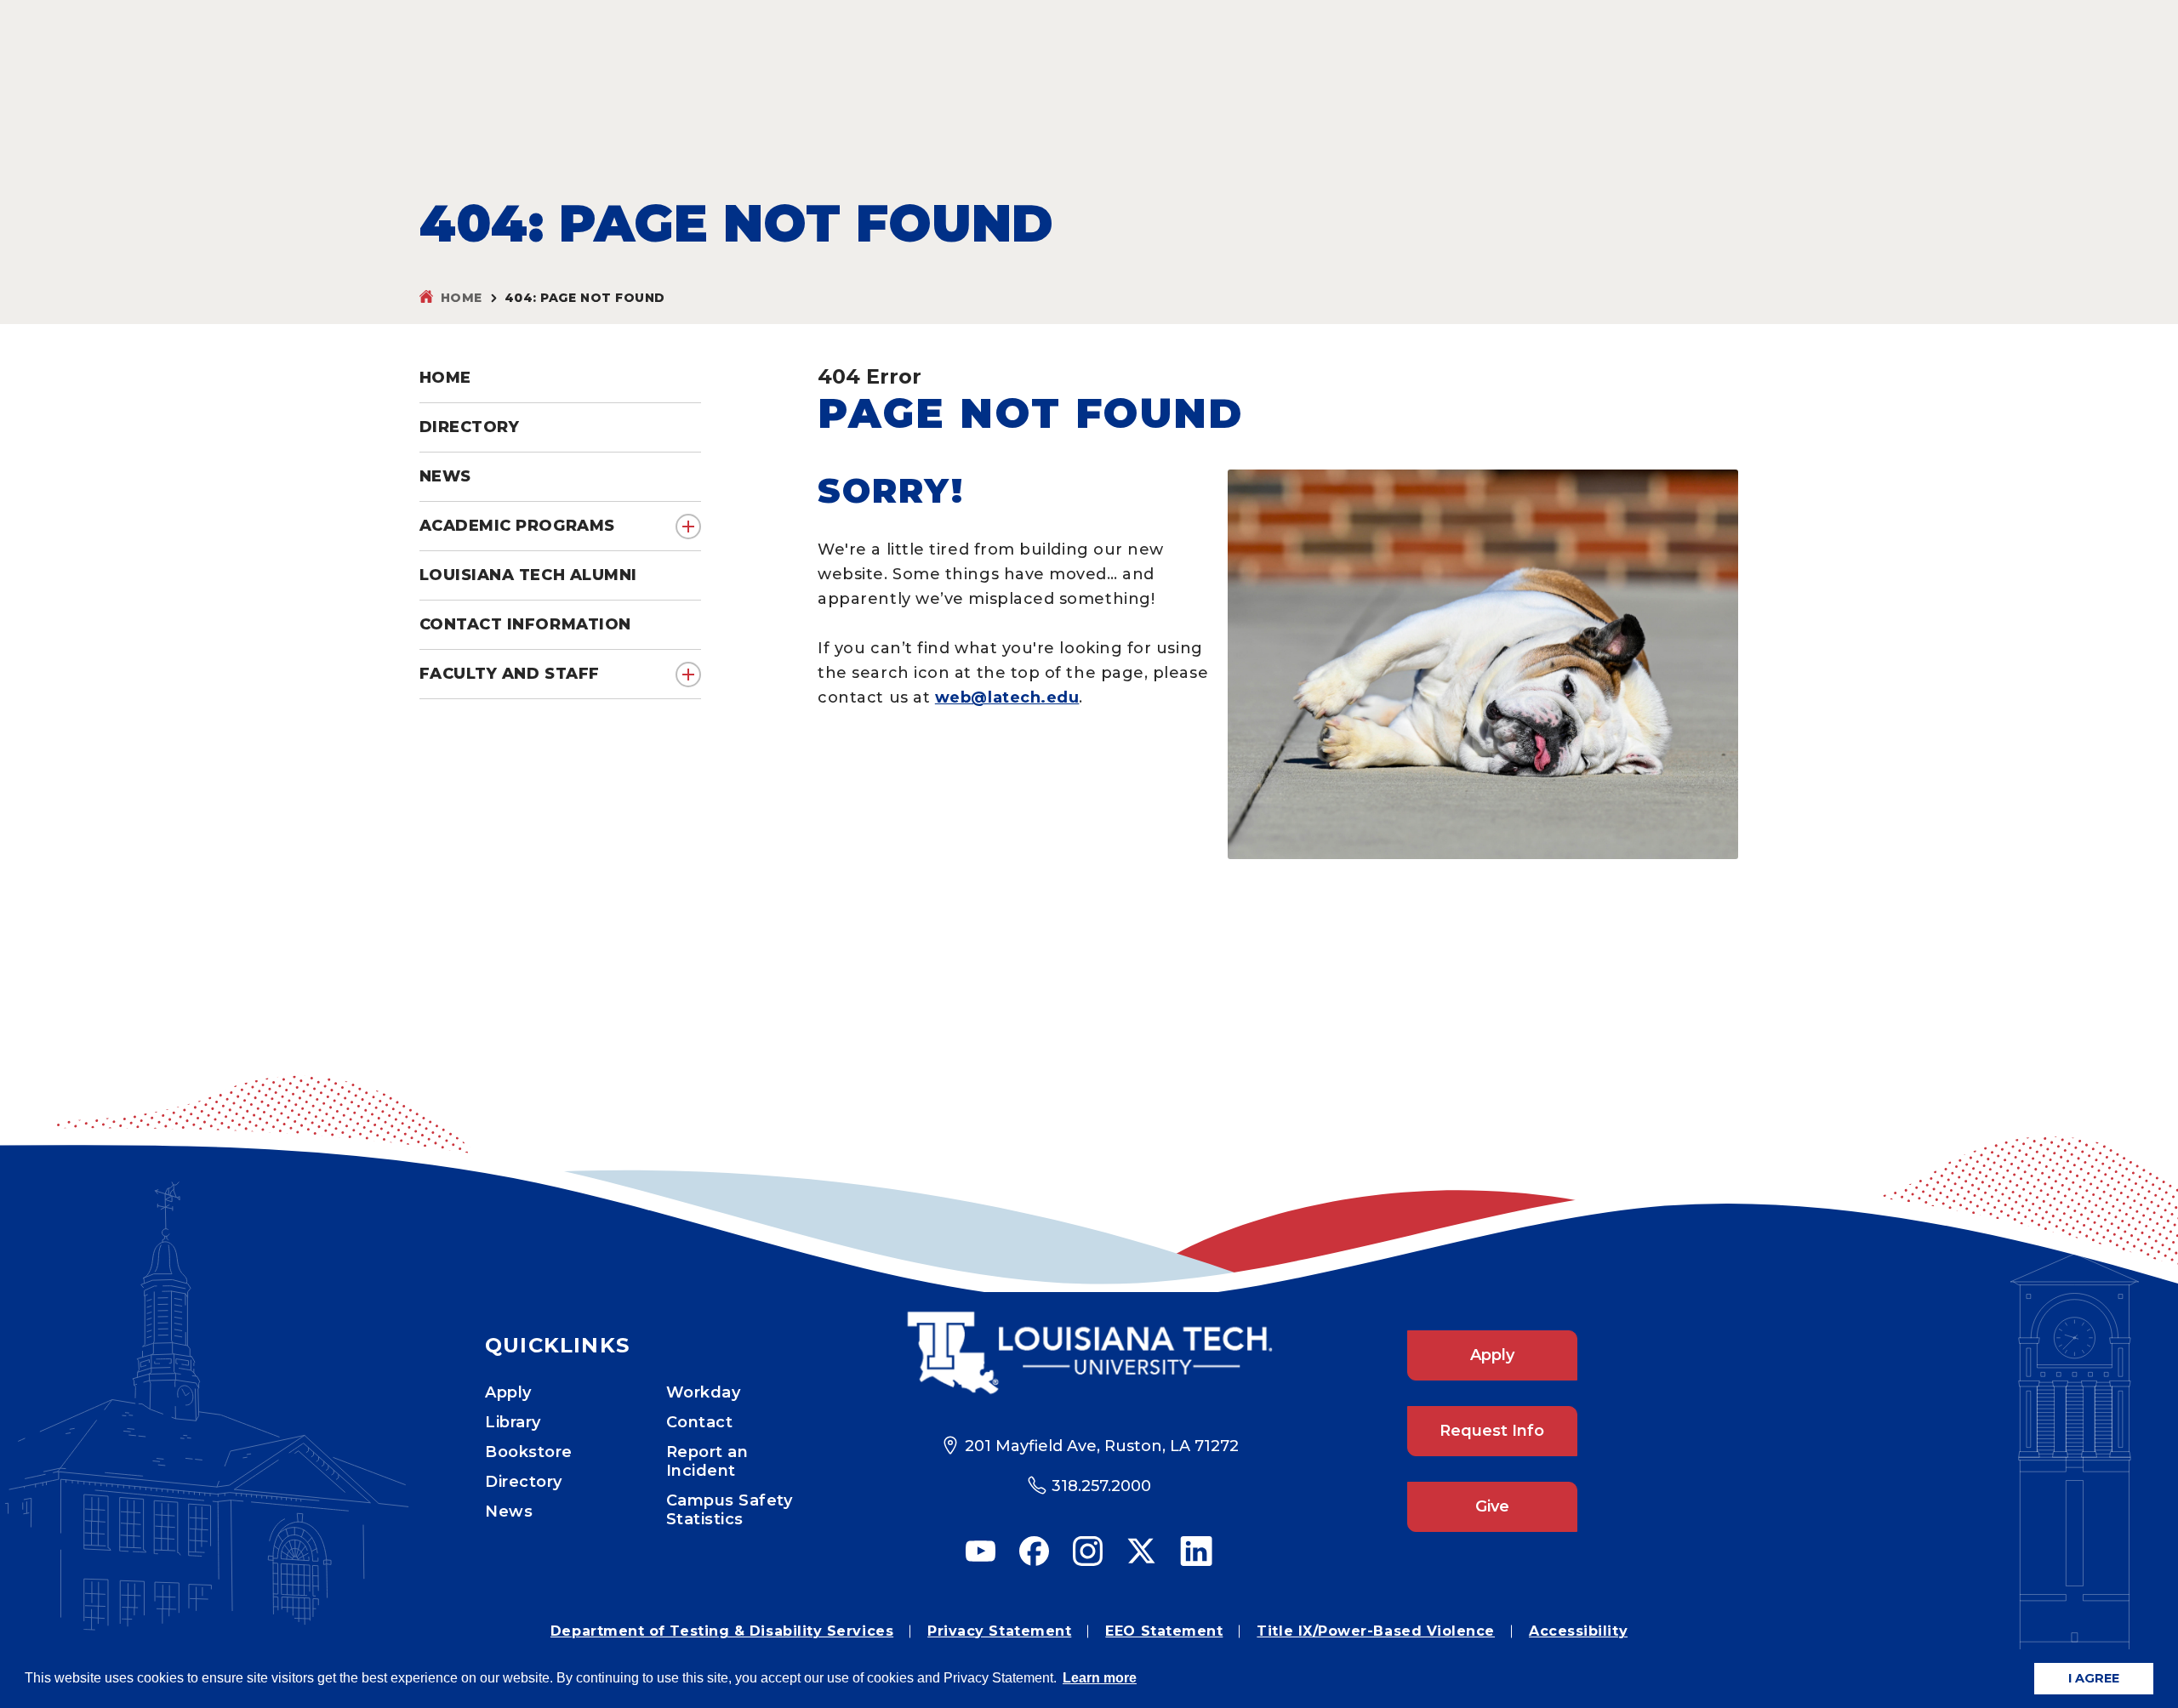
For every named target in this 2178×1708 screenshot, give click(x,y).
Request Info (1492, 1431)
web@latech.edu (1007, 697)
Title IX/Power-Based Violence (1376, 1631)
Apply (508, 1392)
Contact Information (525, 624)
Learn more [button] (1100, 1678)
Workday (704, 1392)
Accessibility (1578, 1631)
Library (513, 1422)
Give (1492, 1506)
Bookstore (529, 1452)
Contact (700, 1422)
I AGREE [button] (2094, 1678)
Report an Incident (707, 1461)
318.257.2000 (1101, 1486)
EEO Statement (1164, 1631)
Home (462, 298)
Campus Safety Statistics (730, 1510)
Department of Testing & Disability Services (722, 1631)
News (509, 1512)
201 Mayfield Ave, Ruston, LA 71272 (1102, 1446)
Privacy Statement (999, 1631)
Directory (524, 1482)
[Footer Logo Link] (1089, 1353)
